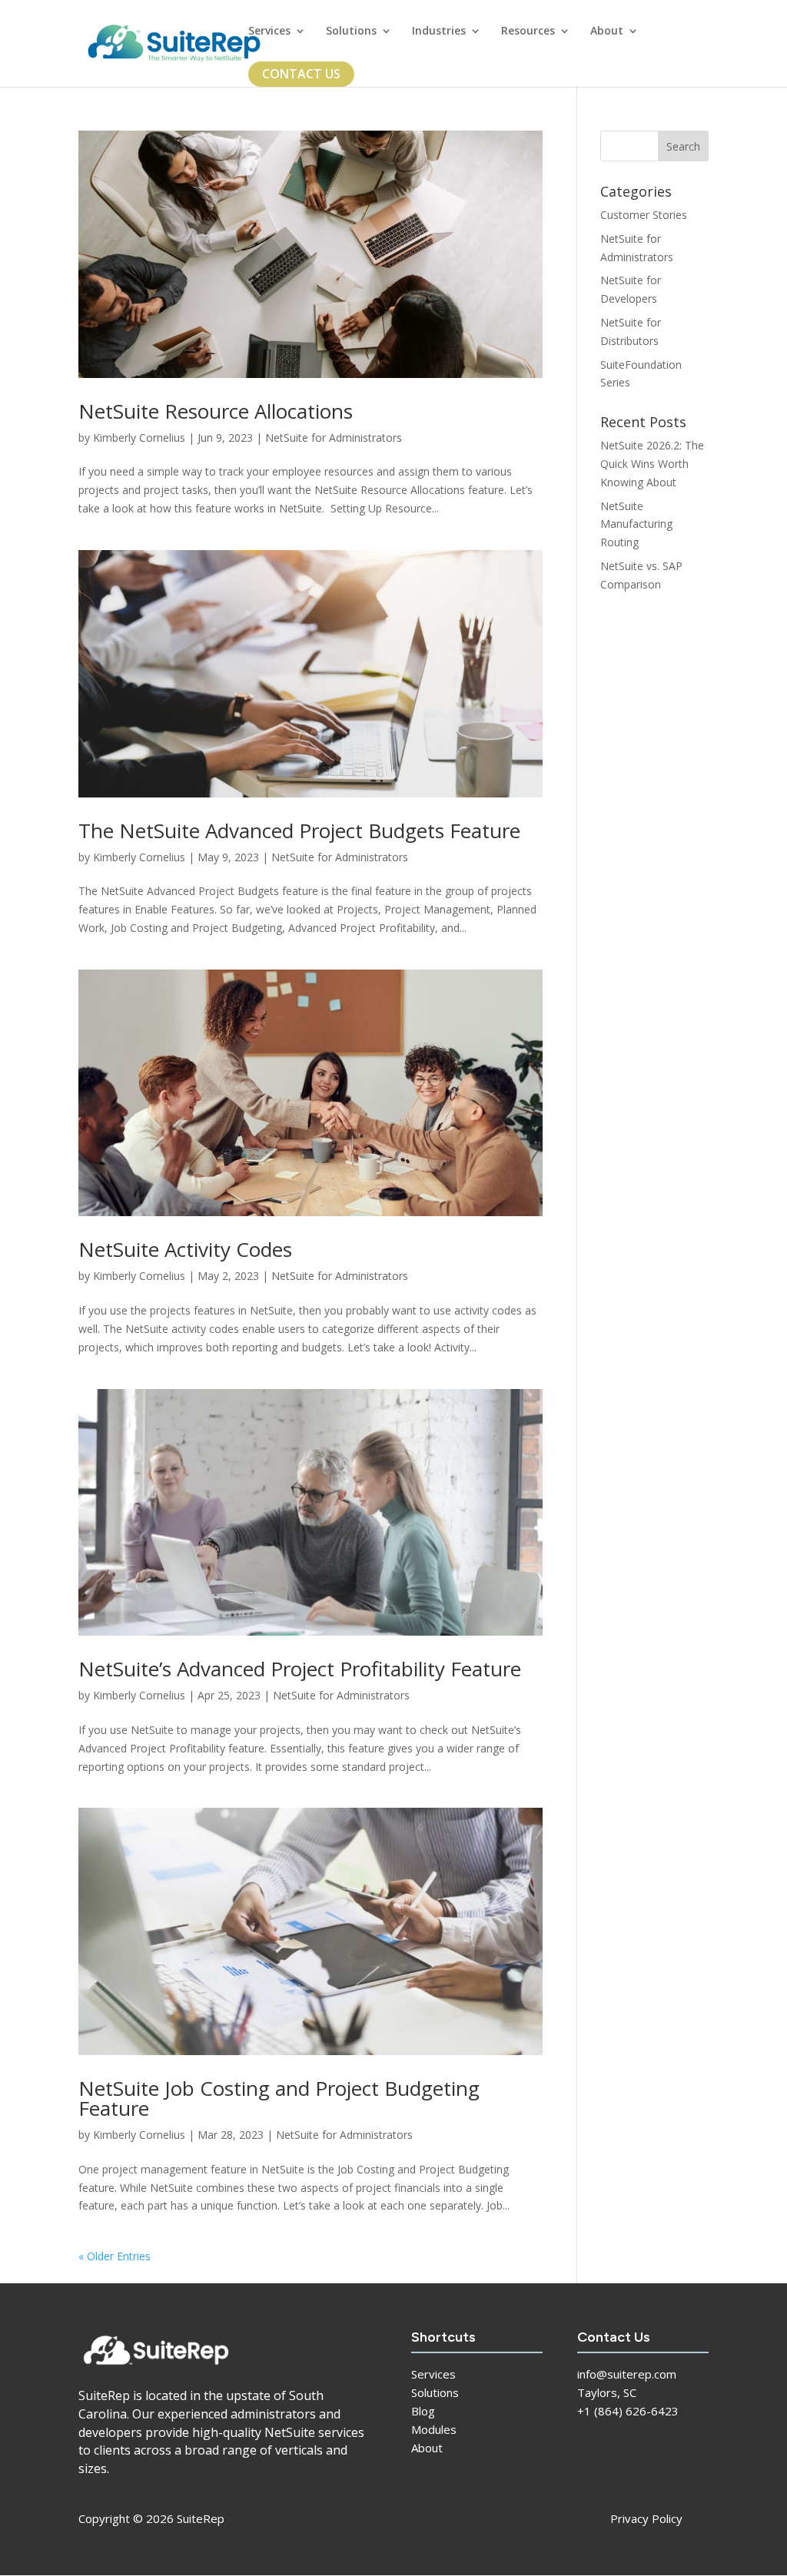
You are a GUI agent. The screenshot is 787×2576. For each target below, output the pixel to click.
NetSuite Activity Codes (185, 1249)
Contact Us (301, 74)
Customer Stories (644, 215)
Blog (423, 2411)
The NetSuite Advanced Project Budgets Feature (299, 830)
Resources (528, 31)
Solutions (351, 31)
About (607, 31)
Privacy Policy (646, 2518)
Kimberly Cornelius (139, 438)
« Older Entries (115, 2256)
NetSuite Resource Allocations (216, 411)
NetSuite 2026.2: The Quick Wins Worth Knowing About (652, 464)
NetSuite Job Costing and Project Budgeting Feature (279, 2098)
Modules (434, 2429)
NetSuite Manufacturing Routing (636, 524)
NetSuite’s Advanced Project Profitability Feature (300, 1669)
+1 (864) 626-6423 (628, 2411)
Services (269, 31)
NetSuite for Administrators (334, 438)
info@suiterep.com (627, 2374)
